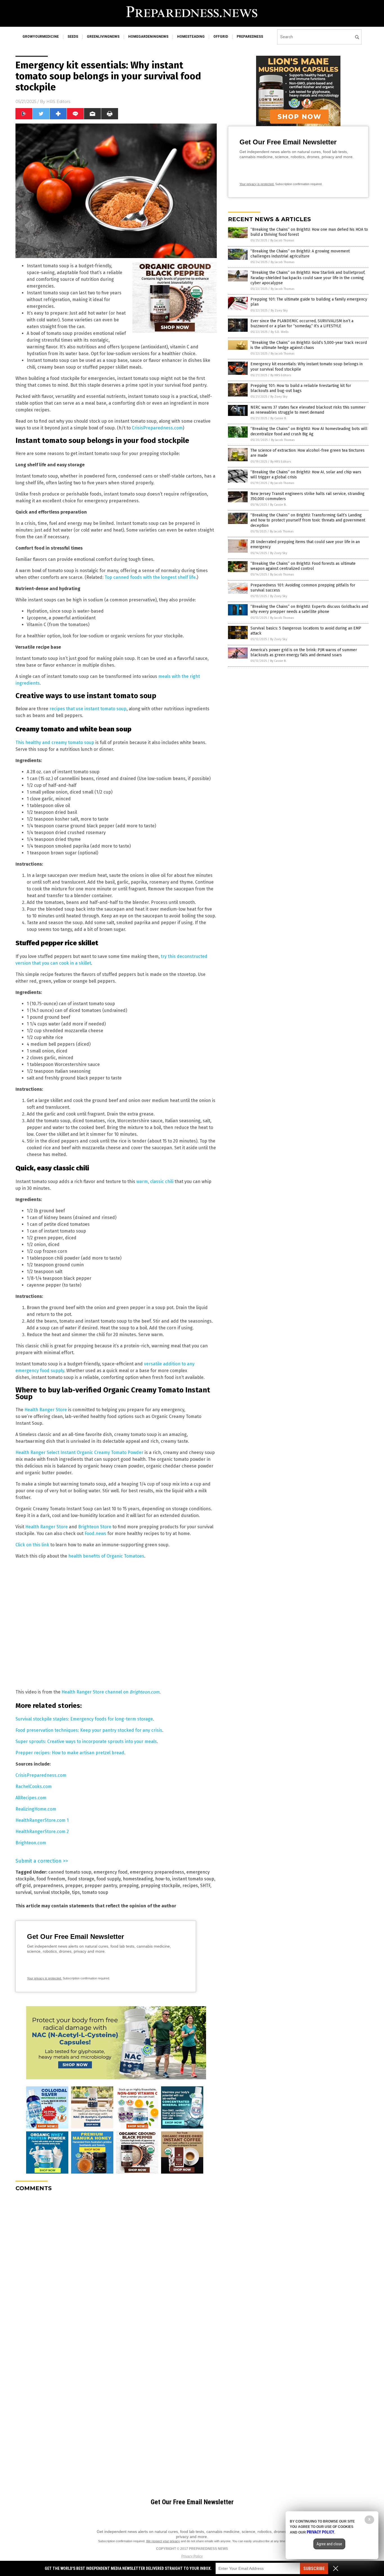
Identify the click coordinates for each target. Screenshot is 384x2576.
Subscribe (314, 2569)
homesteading (191, 37)
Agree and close (329, 2544)
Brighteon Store (95, 1527)
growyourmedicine (41, 37)
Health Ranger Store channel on (110, 1692)
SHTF (205, 1886)
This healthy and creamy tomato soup (55, 742)
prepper (74, 1886)
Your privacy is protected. (44, 1978)
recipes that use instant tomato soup (88, 709)
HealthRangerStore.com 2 (42, 1832)
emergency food (111, 1872)
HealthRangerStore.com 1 (42, 1820)
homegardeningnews (148, 37)
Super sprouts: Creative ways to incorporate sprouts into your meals (86, 1741)
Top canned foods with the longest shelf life (150, 577)
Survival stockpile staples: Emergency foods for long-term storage (84, 1719)
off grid (23, 1886)
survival (23, 1892)
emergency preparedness (157, 1872)
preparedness (250, 37)
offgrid (221, 37)
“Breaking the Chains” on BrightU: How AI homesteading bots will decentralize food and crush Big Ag (309, 431)
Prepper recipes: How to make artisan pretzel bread (70, 1753)
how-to (162, 1879)
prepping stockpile (161, 1886)
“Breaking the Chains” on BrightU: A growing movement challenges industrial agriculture (300, 254)
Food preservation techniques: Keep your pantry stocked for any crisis (89, 1730)
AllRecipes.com (31, 1798)
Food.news (95, 1534)
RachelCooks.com (34, 1787)
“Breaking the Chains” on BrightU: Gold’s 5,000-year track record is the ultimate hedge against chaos (309, 345)
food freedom (51, 1879)
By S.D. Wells (280, 332)
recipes (190, 1886)
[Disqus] (116, 2266)
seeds (73, 37)
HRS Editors (58, 102)
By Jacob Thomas (282, 240)
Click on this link (32, 1545)
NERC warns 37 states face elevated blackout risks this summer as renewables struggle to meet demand (308, 410)
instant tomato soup (193, 1879)
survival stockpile (52, 1892)
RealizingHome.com (36, 1809)
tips (76, 1892)
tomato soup (95, 1892)
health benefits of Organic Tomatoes (106, 1556)
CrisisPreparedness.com (157, 428)
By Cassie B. (279, 418)
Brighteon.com (31, 1843)
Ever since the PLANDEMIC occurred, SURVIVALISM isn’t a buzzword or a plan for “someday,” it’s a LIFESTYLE (302, 323)
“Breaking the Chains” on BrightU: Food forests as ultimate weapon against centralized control (303, 566)
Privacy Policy (192, 2556)
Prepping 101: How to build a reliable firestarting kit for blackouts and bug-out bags (301, 388)
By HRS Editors (281, 375)
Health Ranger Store (46, 1410)
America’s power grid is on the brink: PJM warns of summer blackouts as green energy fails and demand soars (304, 652)
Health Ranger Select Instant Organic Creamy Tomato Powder (79, 1452)
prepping (129, 1886)
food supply (109, 1879)
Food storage (81, 1879)
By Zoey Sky (279, 311)
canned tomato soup (70, 1872)
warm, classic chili (155, 1181)
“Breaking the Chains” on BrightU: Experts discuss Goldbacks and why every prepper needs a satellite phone (309, 609)
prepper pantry (101, 1886)
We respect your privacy (163, 2541)
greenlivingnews (103, 37)
